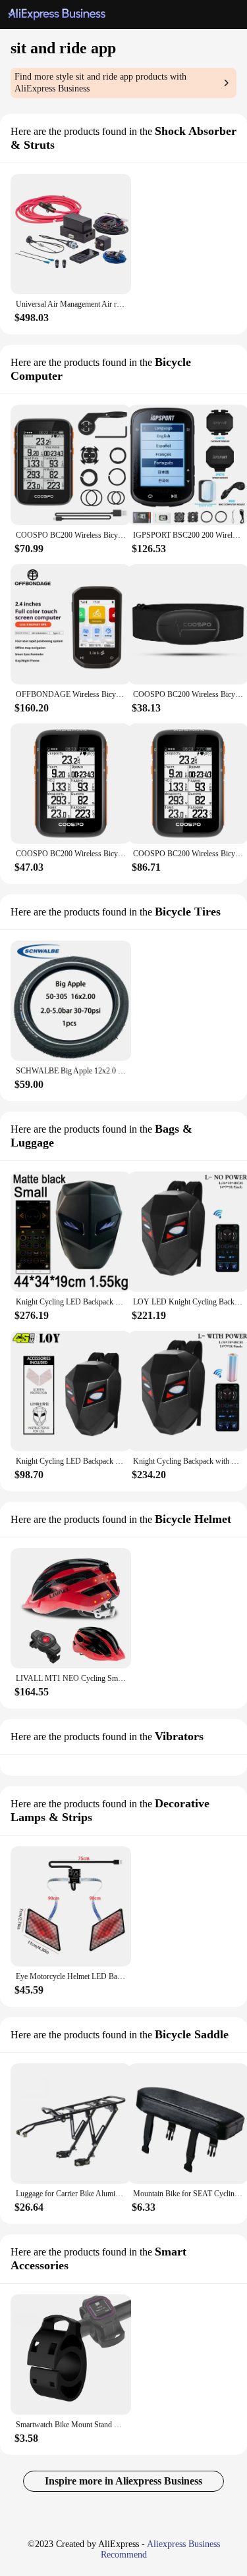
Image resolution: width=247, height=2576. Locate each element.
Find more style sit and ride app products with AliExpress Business (100, 83)
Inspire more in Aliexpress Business (123, 2481)
